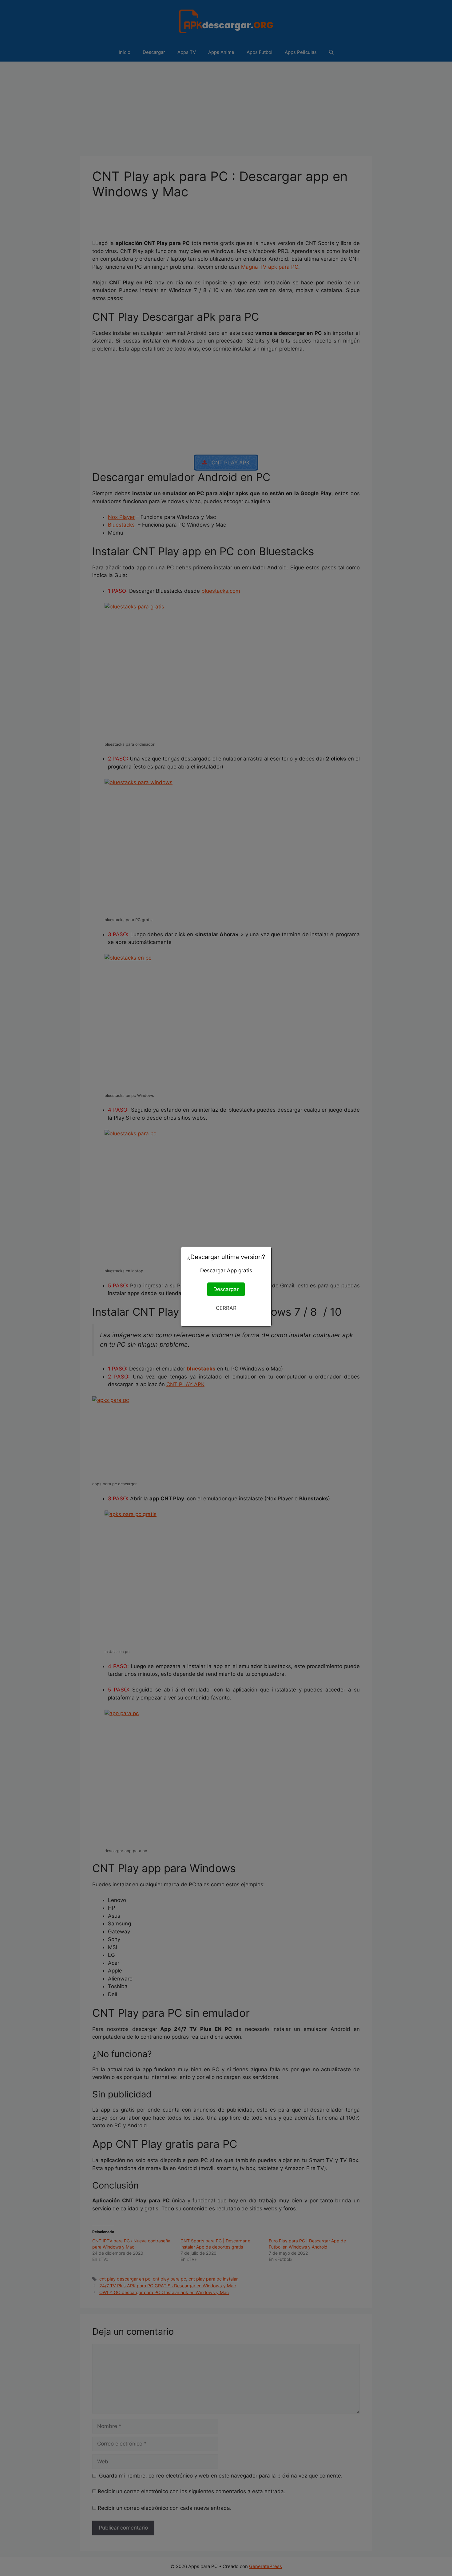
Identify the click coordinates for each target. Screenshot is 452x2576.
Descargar (226, 1289)
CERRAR (226, 1308)
